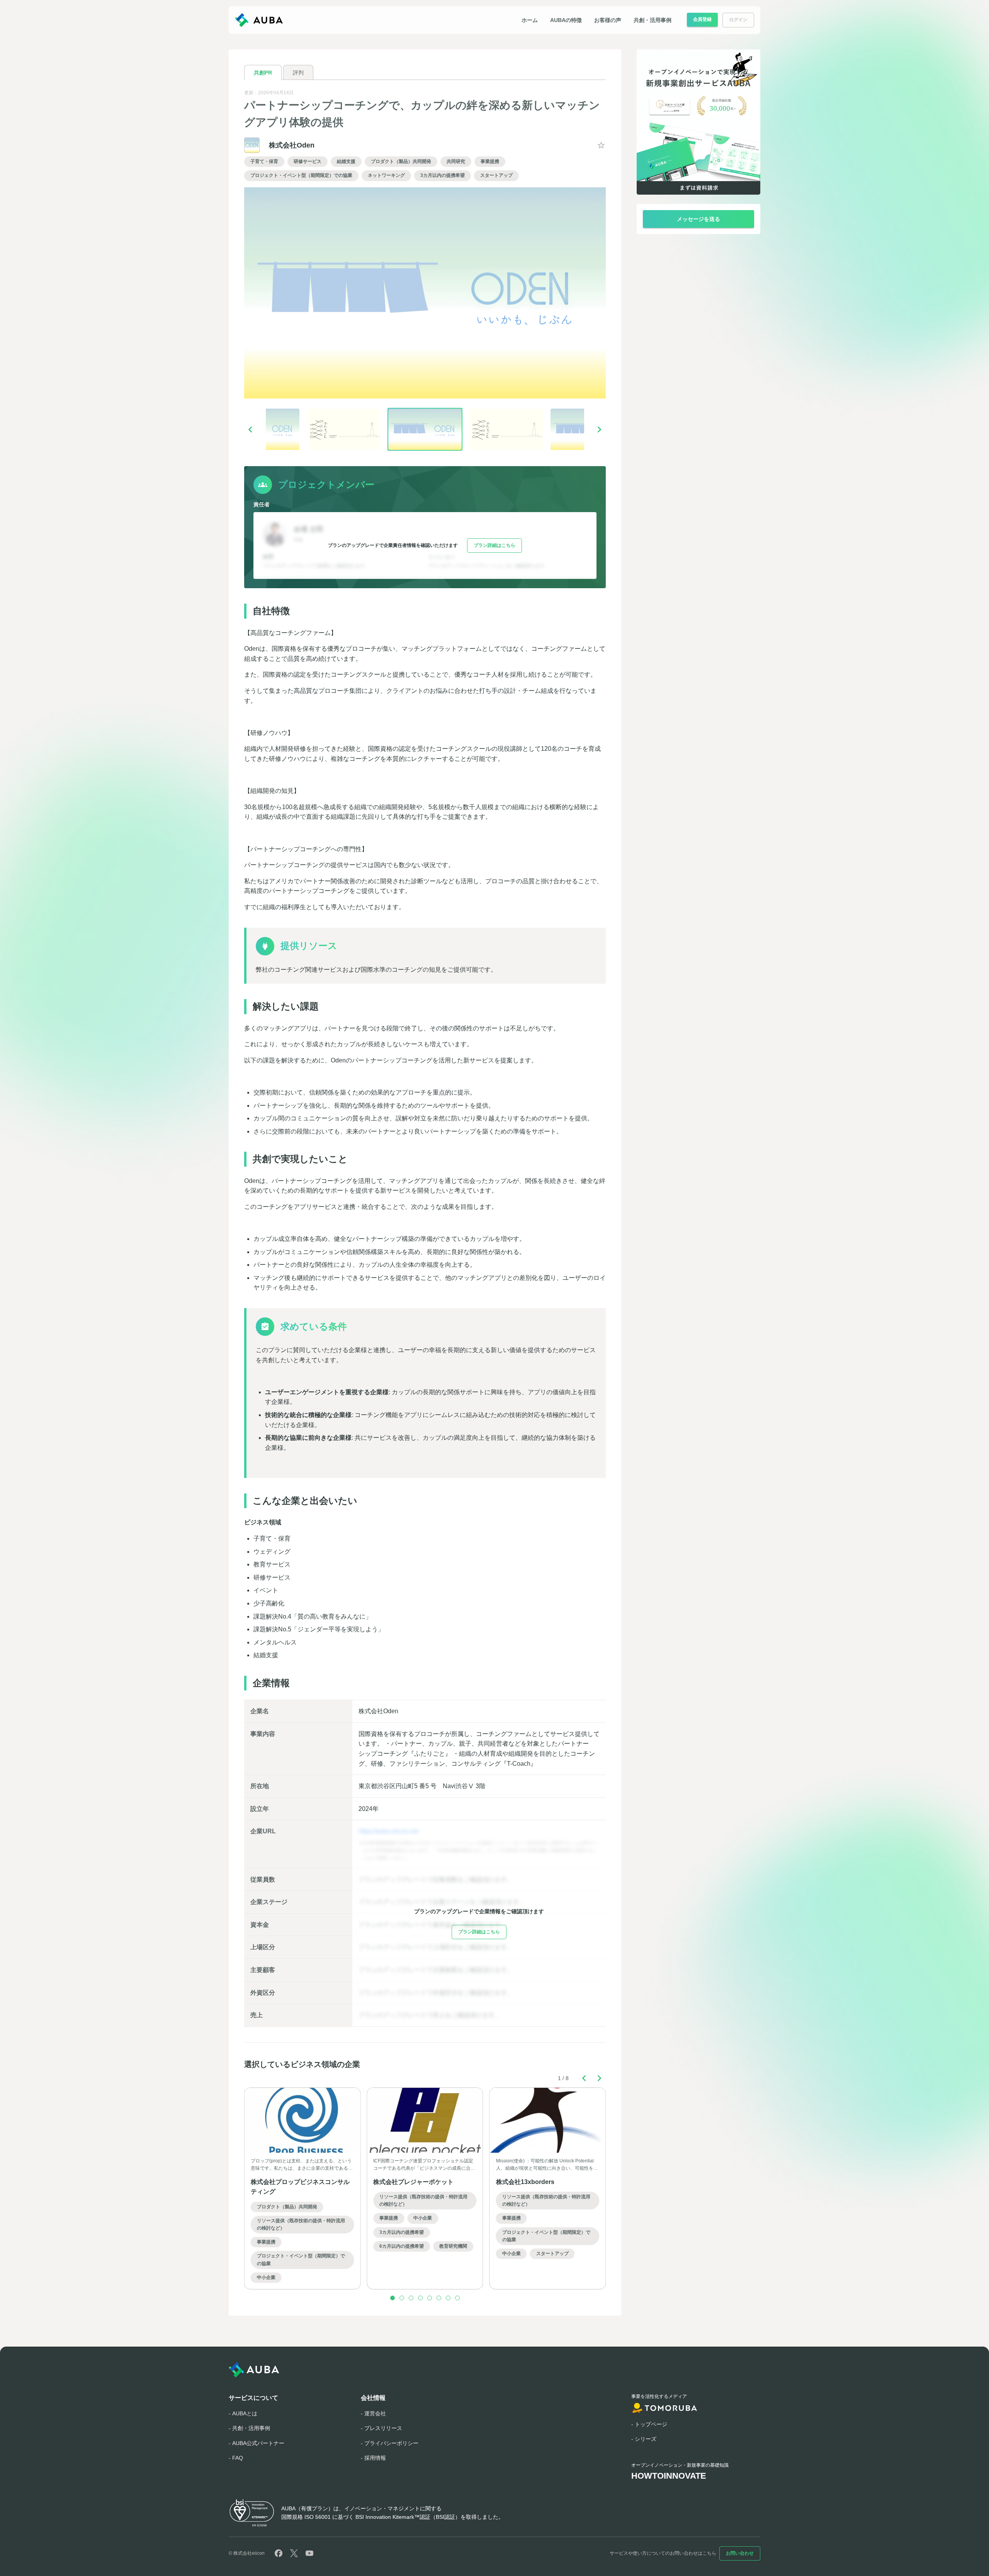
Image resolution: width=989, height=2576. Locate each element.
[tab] (263, 72)
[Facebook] (279, 2553)
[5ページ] (430, 2298)
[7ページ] (448, 2298)
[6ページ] (439, 2298)
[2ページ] (402, 2298)
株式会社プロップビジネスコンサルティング (300, 2187)
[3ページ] (411, 2298)
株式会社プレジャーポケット (413, 2182)
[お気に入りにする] (601, 145)
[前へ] (250, 429)
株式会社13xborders (525, 2182)
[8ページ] (457, 2298)
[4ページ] (420, 2298)
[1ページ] (393, 2298)
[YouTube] (309, 2553)
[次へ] (600, 429)
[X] (294, 2553)
